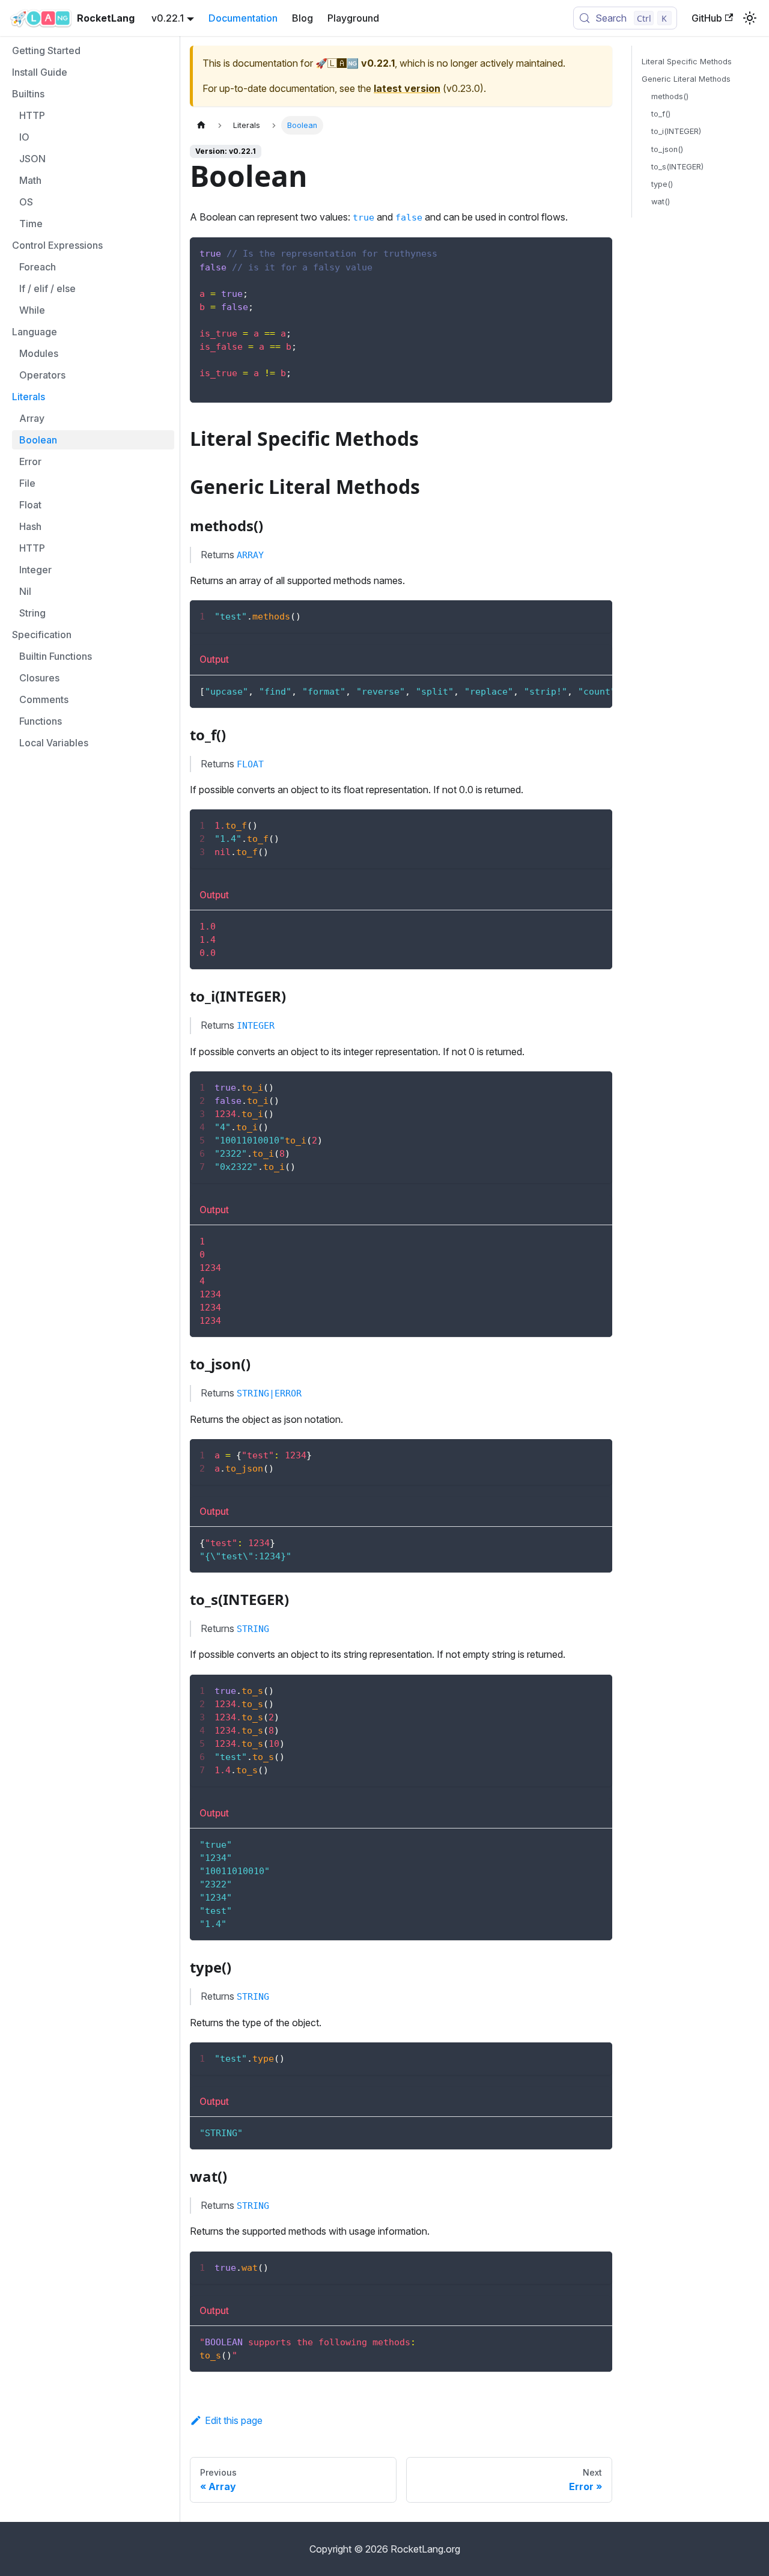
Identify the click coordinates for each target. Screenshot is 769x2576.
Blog (302, 18)
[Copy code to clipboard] (597, 252)
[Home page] (201, 125)
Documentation (243, 18)
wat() (661, 202)
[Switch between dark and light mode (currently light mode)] (750, 18)
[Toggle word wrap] (576, 615)
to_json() (667, 149)
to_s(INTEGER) (677, 167)
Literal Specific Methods (687, 62)
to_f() (661, 114)
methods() (670, 96)
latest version (407, 88)
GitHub (707, 18)
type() (662, 184)
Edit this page (234, 2420)
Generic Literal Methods (686, 79)
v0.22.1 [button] (168, 18)
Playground (353, 18)
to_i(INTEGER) (676, 131)
